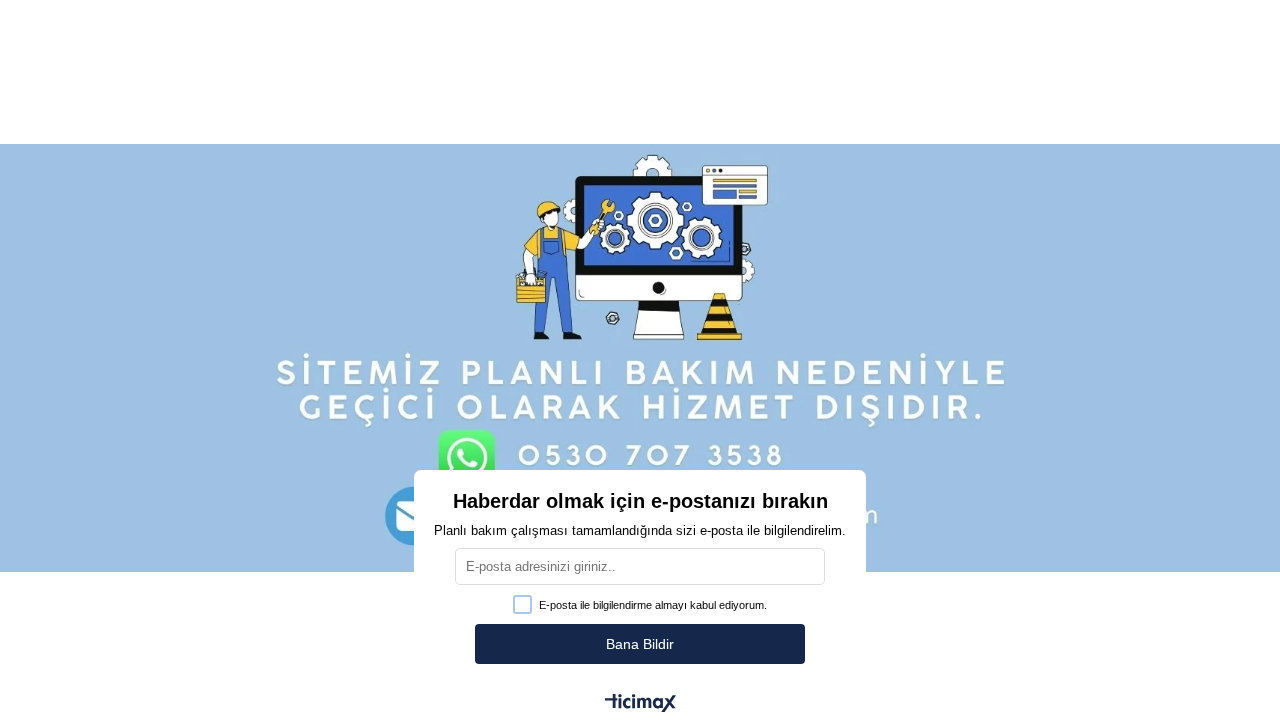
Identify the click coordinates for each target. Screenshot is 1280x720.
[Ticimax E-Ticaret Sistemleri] (640, 704)
